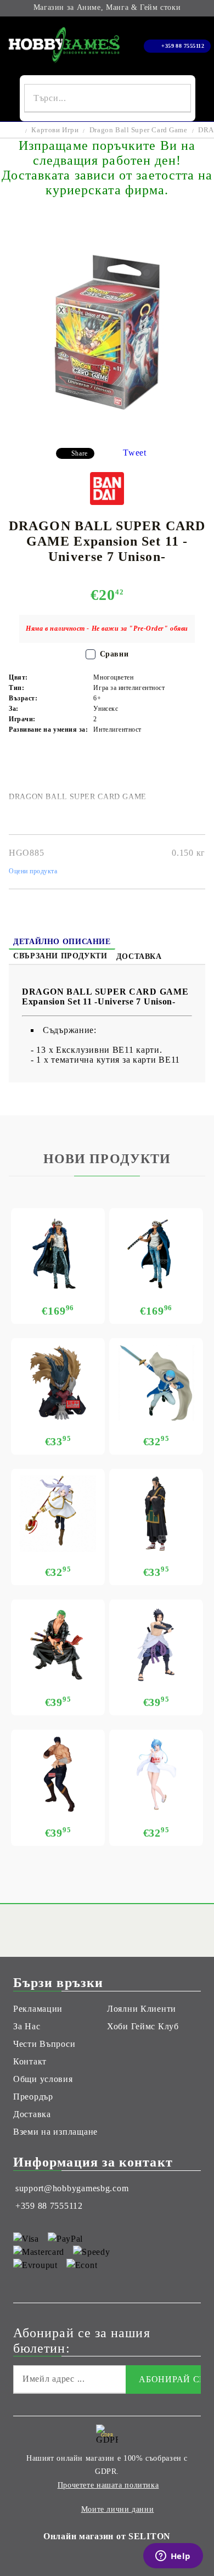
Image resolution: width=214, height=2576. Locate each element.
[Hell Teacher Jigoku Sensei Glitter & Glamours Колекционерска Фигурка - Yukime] (156, 1774)
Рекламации (38, 2009)
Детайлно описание (62, 942)
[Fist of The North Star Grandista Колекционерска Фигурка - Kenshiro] (58, 1774)
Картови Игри (55, 130)
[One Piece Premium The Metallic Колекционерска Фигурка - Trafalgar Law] (58, 1253)
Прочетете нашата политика (108, 2485)
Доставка (139, 956)
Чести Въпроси (44, 2044)
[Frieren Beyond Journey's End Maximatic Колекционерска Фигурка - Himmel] (156, 1383)
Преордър (33, 2097)
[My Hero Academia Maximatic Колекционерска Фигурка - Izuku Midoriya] (58, 1383)
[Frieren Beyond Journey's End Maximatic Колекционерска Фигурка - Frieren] (58, 1514)
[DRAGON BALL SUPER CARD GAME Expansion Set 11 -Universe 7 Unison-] (107, 431)
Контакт (30, 2061)
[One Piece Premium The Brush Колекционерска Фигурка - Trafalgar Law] (156, 1253)
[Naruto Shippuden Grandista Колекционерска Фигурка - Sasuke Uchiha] (156, 1644)
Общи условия (43, 2079)
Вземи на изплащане (55, 2132)
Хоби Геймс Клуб (143, 2026)
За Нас (27, 2026)
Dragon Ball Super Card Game (139, 130)
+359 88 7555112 (183, 46)
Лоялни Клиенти (142, 2009)
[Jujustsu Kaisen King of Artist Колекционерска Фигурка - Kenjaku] (156, 1514)
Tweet (135, 453)
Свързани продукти (60, 956)
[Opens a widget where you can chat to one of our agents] (173, 2557)
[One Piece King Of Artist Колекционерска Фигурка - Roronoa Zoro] (58, 1644)
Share (80, 453)
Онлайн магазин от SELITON (107, 2536)
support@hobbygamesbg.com (72, 2188)
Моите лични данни (118, 2509)
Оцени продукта (33, 871)
